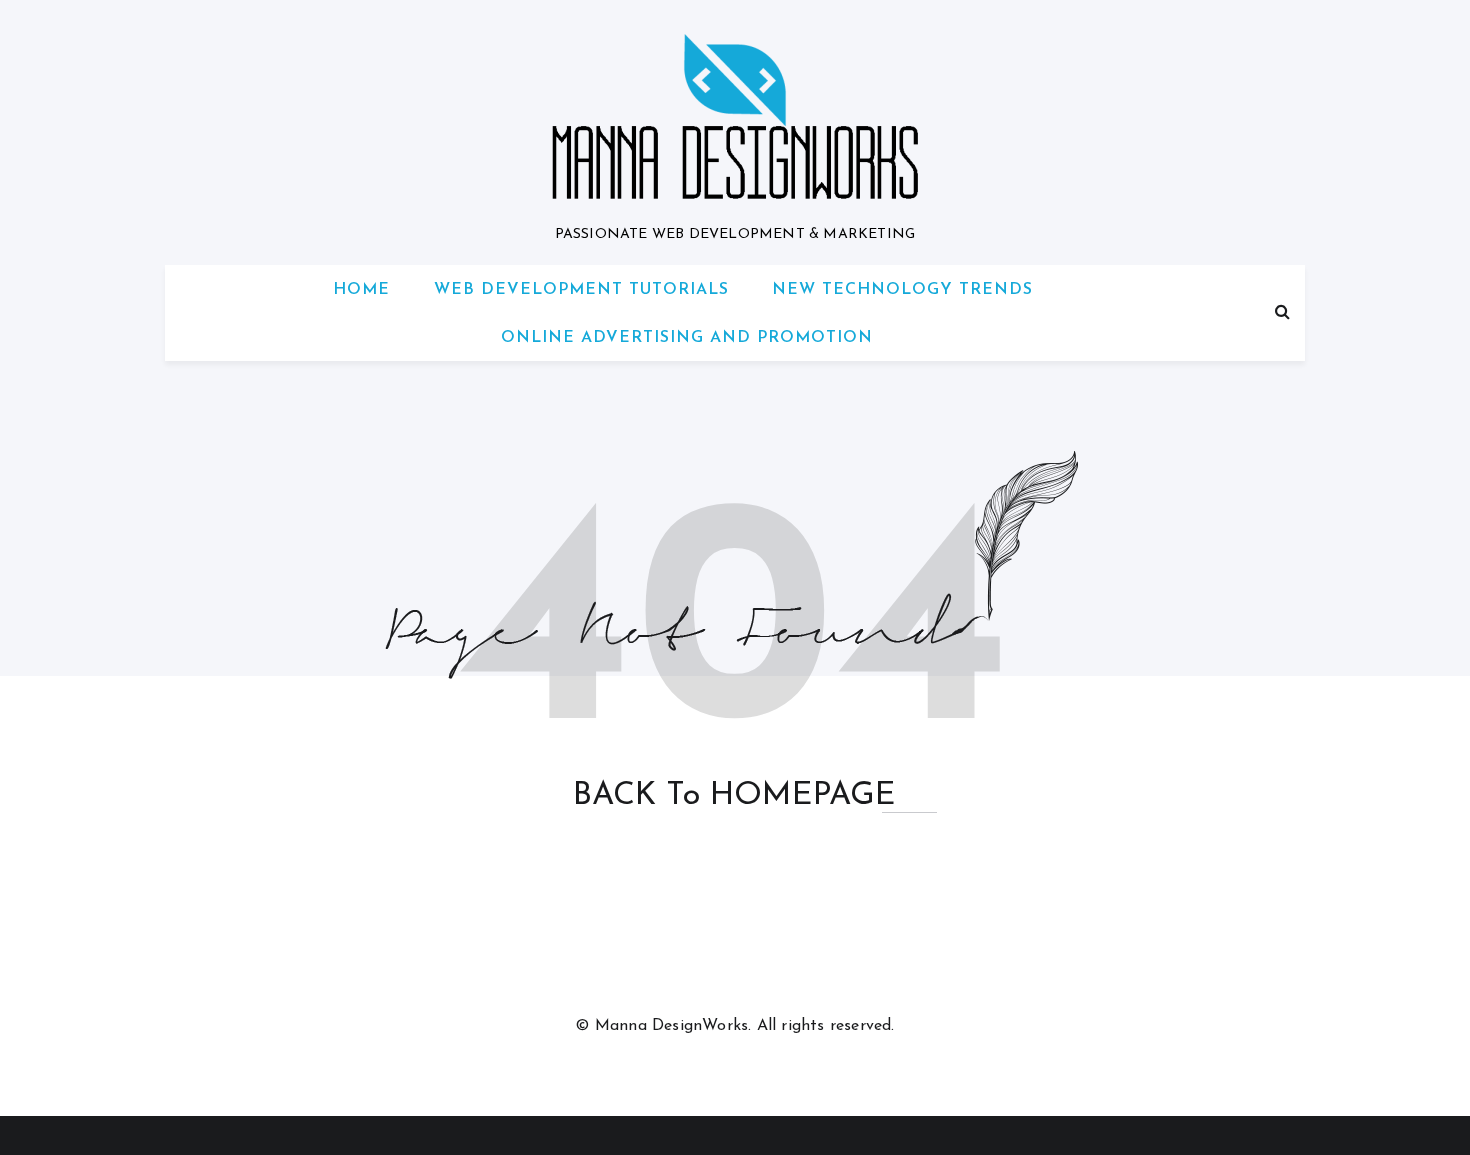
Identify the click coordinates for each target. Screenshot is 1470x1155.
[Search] (1282, 313)
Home (361, 290)
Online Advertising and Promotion (687, 338)
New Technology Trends (902, 290)
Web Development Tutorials (581, 290)
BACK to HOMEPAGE (734, 796)
